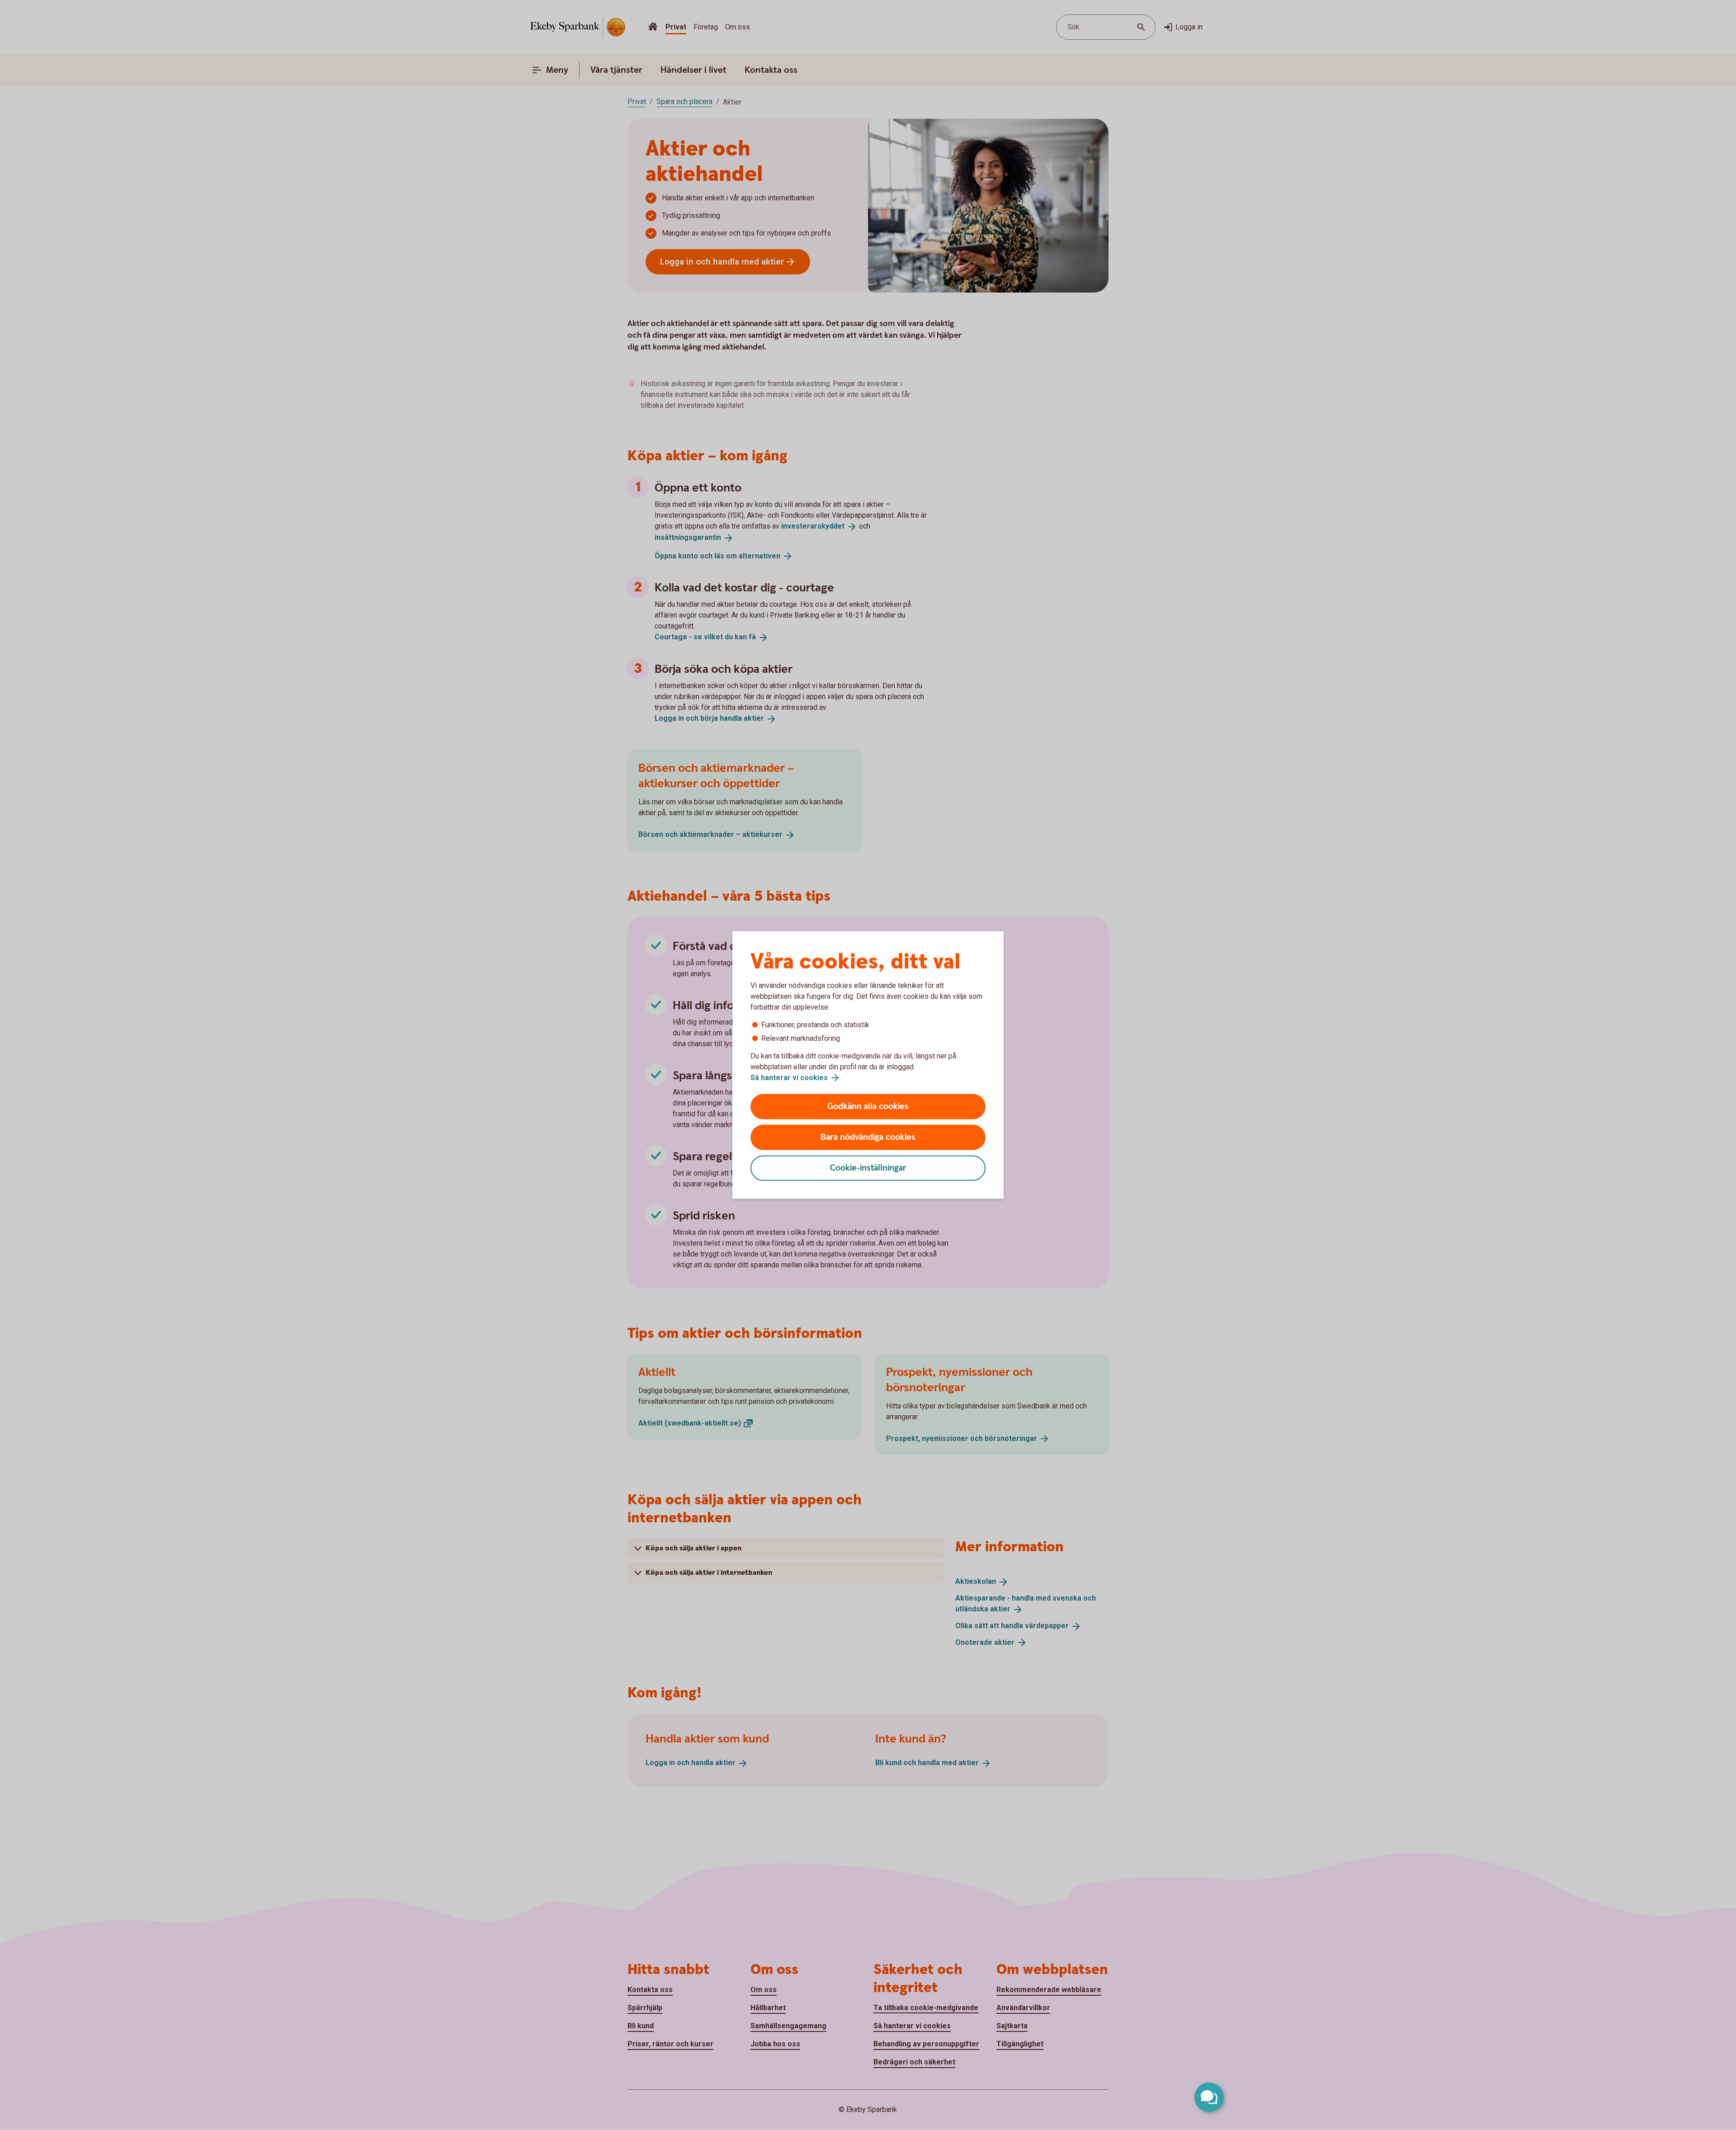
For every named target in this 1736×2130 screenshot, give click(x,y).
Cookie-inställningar (868, 1168)
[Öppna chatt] (1209, 2097)
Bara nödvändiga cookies (868, 1137)
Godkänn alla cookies (868, 1107)
